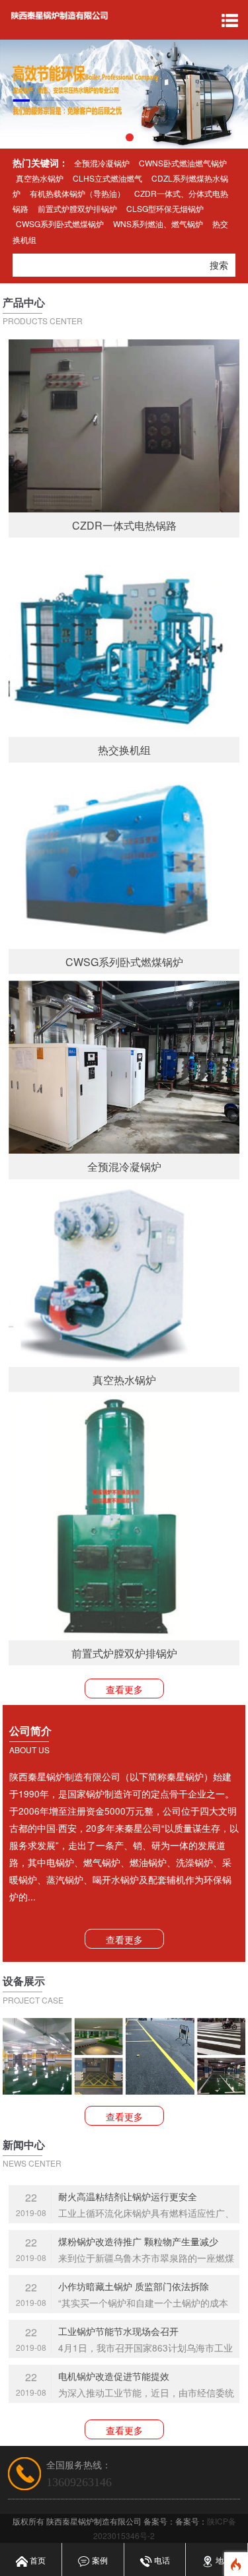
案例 (99, 2560)
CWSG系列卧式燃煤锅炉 (60, 224)
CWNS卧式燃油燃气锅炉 (183, 163)
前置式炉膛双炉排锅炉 (77, 208)
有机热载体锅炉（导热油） (77, 193)
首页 (37, 2560)
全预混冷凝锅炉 (102, 163)
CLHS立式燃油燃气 (107, 178)
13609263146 (79, 2482)
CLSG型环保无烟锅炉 (165, 208)
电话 (161, 2560)
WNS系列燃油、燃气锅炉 (158, 224)
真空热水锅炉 (40, 178)
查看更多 (124, 1689)
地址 (223, 2560)
